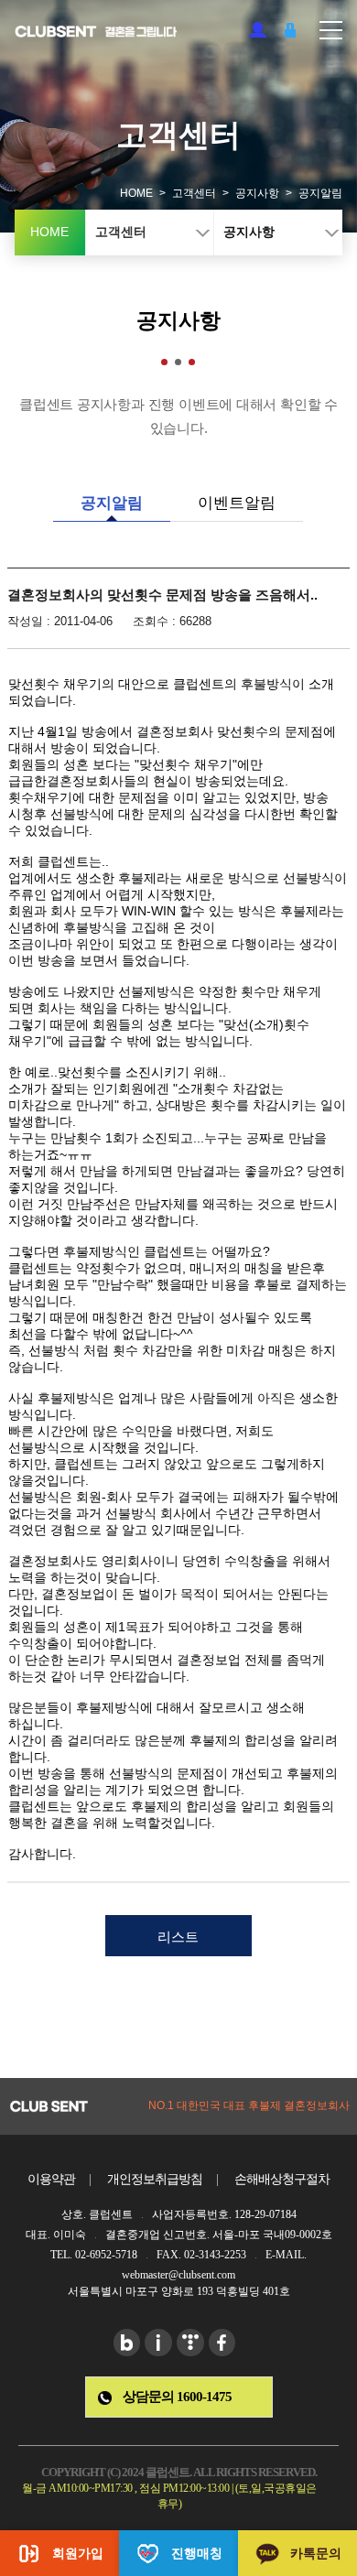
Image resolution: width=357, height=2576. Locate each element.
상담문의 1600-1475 (177, 2397)
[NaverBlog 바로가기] (127, 2343)
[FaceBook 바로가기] (222, 2343)
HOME (136, 193)
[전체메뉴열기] (331, 22)
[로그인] (290, 30)
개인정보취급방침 (155, 2179)
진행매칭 (197, 2553)
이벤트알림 (237, 503)
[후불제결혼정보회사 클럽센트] (49, 2106)
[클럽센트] (97, 32)
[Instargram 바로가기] (158, 2343)
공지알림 (112, 503)
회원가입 (258, 30)
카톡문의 (316, 2553)
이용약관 (51, 2179)
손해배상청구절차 (282, 2179)
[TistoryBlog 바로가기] (190, 2343)
